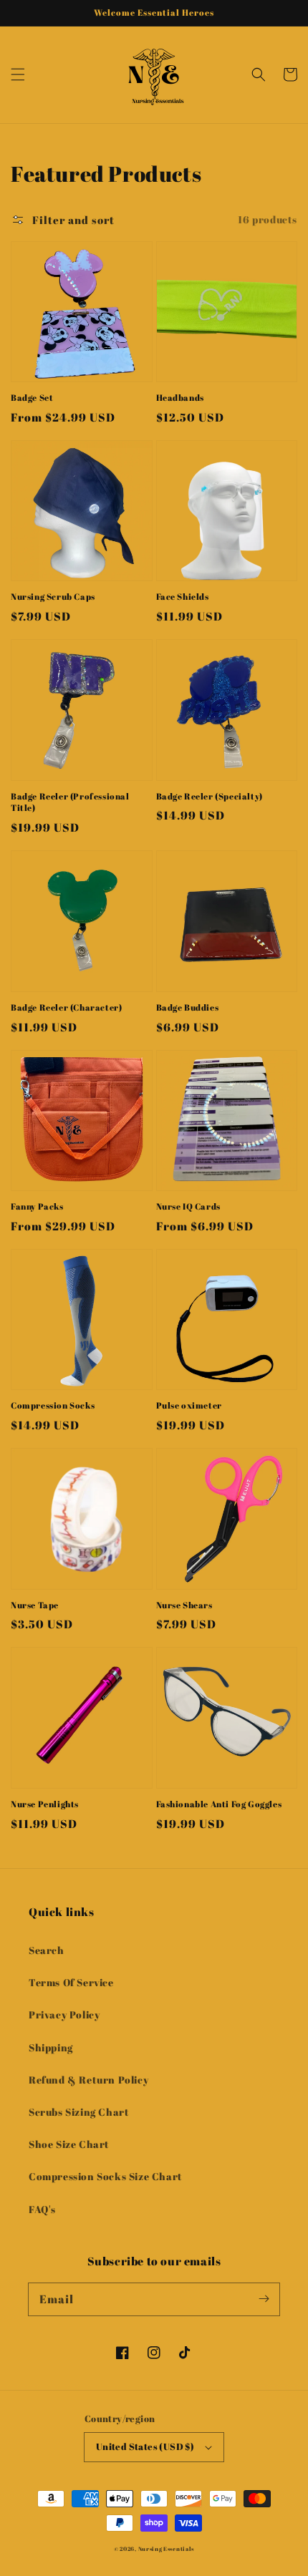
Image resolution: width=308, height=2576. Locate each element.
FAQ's (42, 2209)
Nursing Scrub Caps (53, 596)
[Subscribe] (264, 2299)
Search (47, 1950)
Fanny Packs (37, 1206)
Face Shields (183, 596)
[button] (18, 74)
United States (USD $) (145, 2446)
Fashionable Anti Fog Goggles (219, 1804)
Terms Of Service (71, 1982)
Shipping (51, 2047)
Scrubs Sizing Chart (79, 2112)
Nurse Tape (35, 1605)
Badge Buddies (188, 1007)
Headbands (180, 397)
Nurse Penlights (45, 1804)
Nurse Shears (184, 1605)
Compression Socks (53, 1405)
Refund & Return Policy (88, 2080)
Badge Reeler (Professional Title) (70, 802)
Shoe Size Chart (69, 2144)
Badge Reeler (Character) (66, 1007)
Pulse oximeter (189, 1405)
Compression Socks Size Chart (106, 2176)
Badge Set (32, 397)
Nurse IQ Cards (188, 1206)
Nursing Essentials (167, 2548)
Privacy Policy (64, 2014)
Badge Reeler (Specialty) (210, 796)
